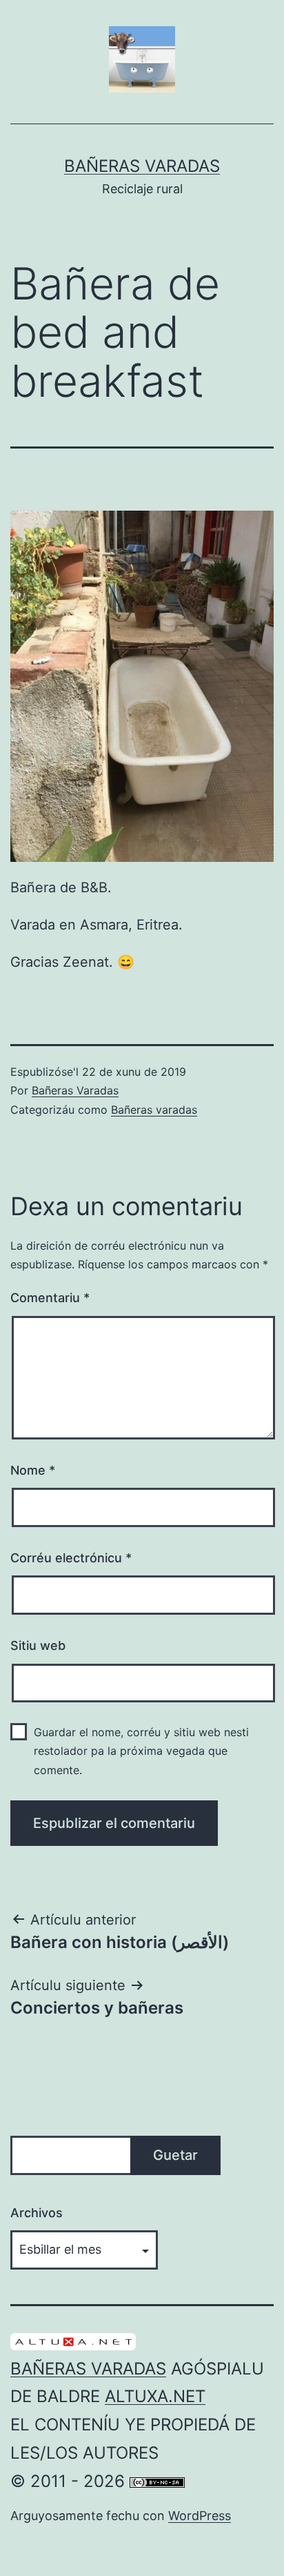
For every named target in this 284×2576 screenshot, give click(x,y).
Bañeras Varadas (142, 166)
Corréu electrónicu (71, 1558)
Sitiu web (38, 1645)
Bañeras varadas (154, 1110)
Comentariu (50, 1298)
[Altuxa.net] (73, 2340)
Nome (33, 1470)
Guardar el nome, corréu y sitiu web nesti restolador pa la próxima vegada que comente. (141, 1751)
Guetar (175, 2155)
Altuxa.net (155, 2396)
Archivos (37, 2213)
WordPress (200, 2516)
